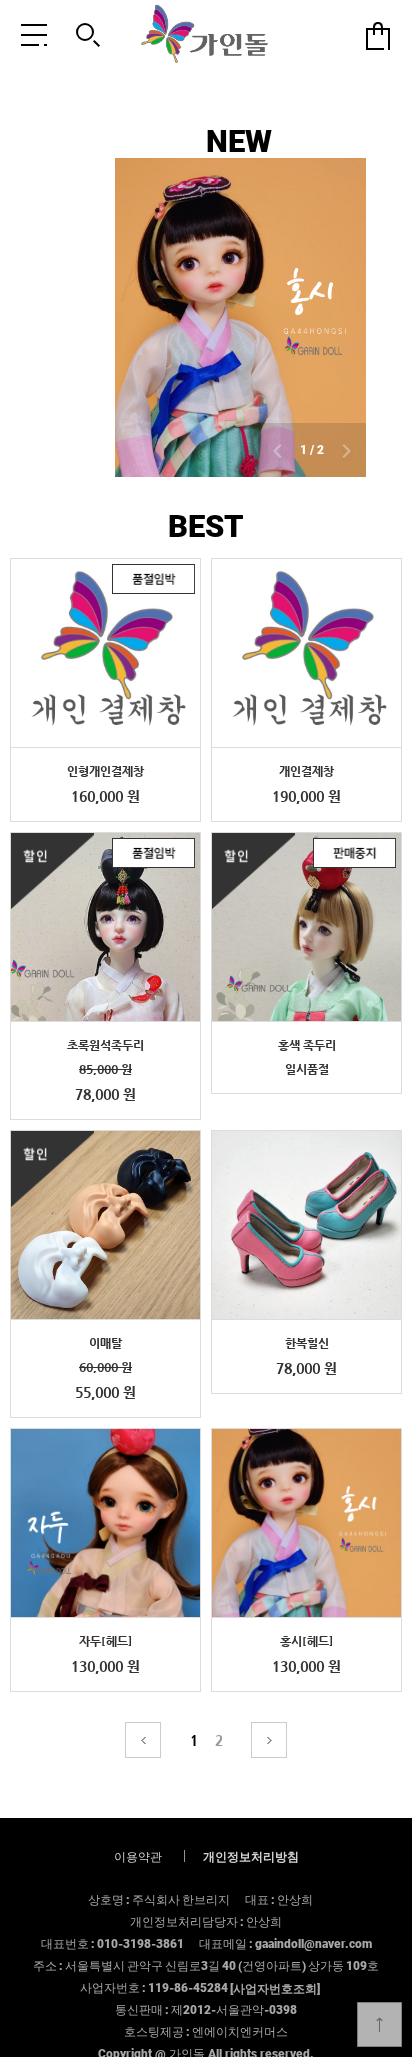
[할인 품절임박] (105, 927)
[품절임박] (105, 653)
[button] (277, 453)
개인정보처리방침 (251, 1856)
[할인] (105, 1225)
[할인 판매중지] (306, 927)
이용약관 (138, 1856)
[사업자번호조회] (274, 1988)
